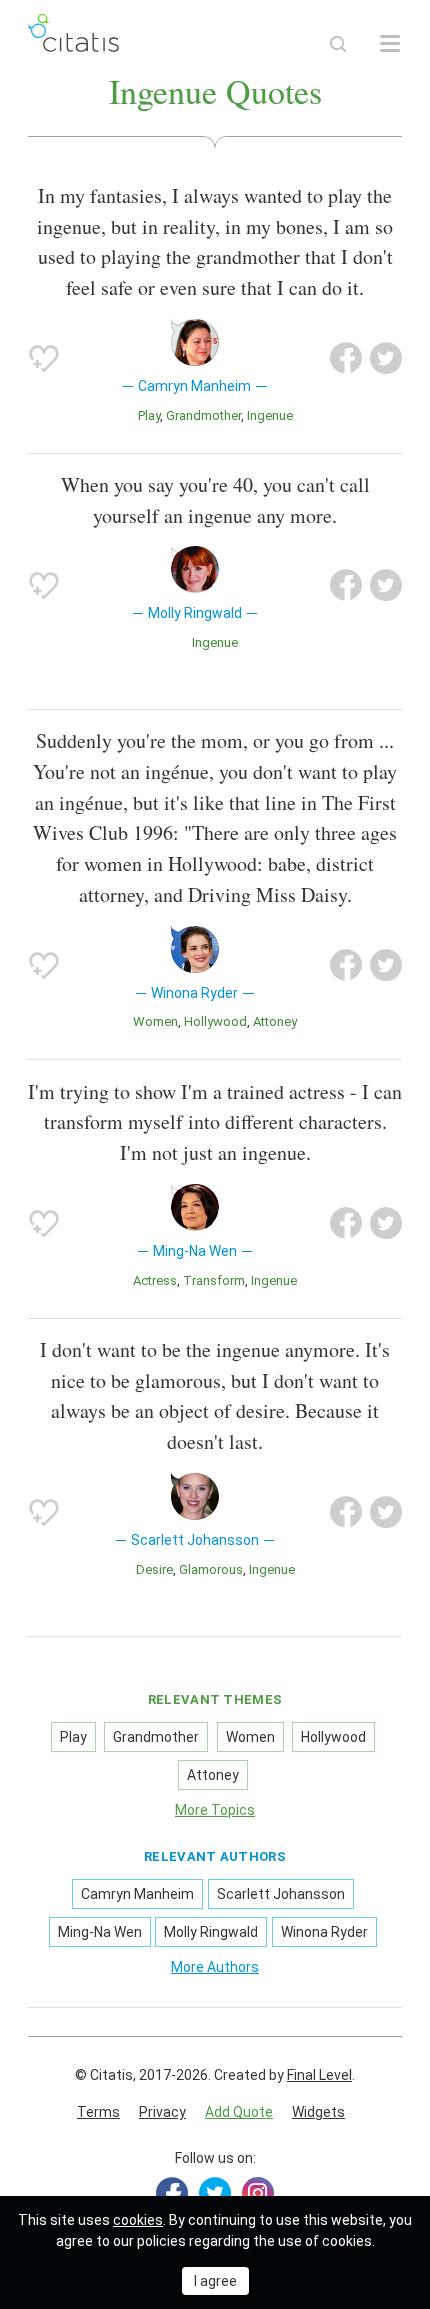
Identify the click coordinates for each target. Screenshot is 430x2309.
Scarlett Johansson (281, 1894)
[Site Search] (338, 44)
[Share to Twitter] (386, 358)
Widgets (318, 2112)
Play (149, 415)
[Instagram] (258, 2193)
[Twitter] (215, 2193)
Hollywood (215, 1021)
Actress (155, 1280)
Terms (98, 2112)
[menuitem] (98, 2113)
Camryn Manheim (137, 1894)
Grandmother (203, 415)
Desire (154, 1569)
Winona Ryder (324, 1932)
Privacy (162, 2112)
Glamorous (211, 1569)
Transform (214, 1280)
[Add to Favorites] (44, 358)
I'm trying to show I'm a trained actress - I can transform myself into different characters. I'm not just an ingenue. (215, 1122)
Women (155, 1021)
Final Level (319, 2075)
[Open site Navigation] (390, 44)
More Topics (215, 1810)
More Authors (215, 1967)
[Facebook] (172, 2193)
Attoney (275, 1021)
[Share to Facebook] (346, 358)
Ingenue (270, 415)
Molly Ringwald (211, 1932)
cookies (138, 2220)
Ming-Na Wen (100, 1932)
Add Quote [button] (239, 2112)
